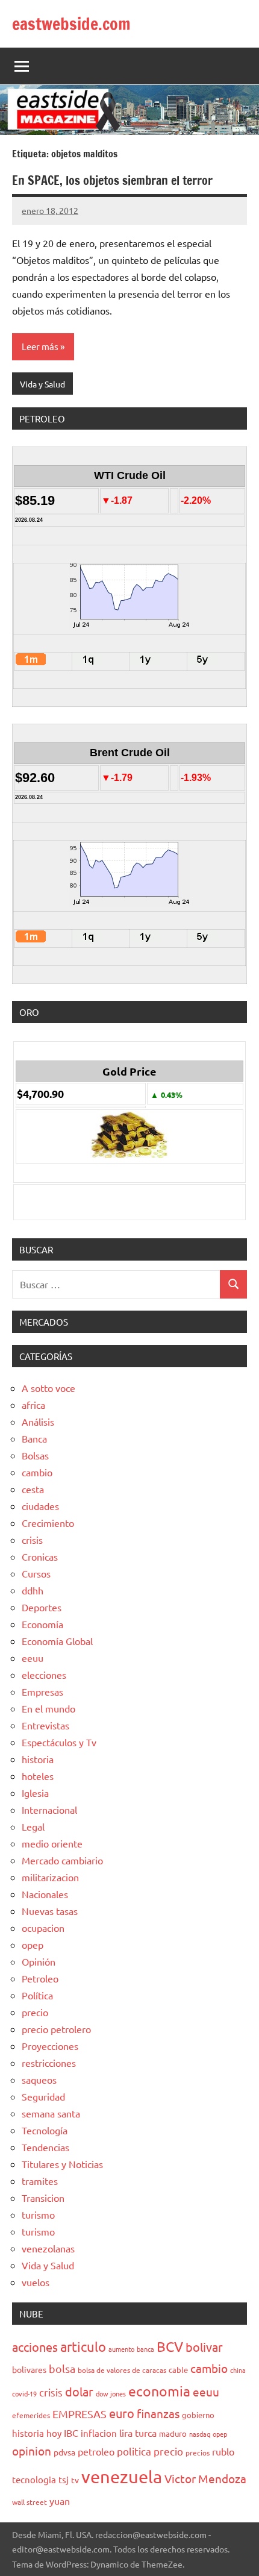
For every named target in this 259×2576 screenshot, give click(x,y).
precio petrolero (56, 2029)
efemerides (31, 2415)
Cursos (36, 1573)
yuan (60, 2501)
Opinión (39, 1961)
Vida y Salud (42, 384)
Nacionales (45, 1894)
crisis (32, 1540)
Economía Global (57, 1641)
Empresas (42, 1691)
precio (35, 2012)
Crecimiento (48, 1523)
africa (33, 1405)
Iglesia (35, 1793)
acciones (35, 2347)
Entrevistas (45, 1725)
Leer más (40, 346)
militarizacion (50, 1877)
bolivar (204, 2347)
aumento (121, 2349)
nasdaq (200, 2434)
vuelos (36, 2282)
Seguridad (43, 2096)
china (238, 2370)
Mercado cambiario (62, 1860)
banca (145, 2349)
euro (122, 2413)
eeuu (33, 1658)
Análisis (38, 1421)
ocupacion (43, 1928)
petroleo (96, 2451)
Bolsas (35, 1455)
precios (198, 2452)
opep (33, 1945)
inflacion (99, 2433)
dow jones (111, 2393)
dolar (79, 2391)
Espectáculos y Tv (59, 1742)
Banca (34, 1438)
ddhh (33, 1590)
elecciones (44, 1675)
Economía (42, 1624)
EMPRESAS (80, 2414)
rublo (223, 2451)
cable (178, 2370)
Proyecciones (50, 2046)
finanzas (158, 2413)
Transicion (43, 2198)
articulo (83, 2346)
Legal (33, 1826)
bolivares (29, 2369)
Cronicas (40, 1556)
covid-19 (24, 2393)
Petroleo (40, 1978)
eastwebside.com (71, 24)
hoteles (38, 1776)
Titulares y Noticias (62, 2164)
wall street (30, 2502)
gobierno (198, 2415)
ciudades (40, 1506)
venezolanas (48, 2248)
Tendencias (45, 2147)
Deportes (42, 1607)
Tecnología (45, 2130)
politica (134, 2451)
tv (75, 2480)
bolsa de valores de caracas (122, 2370)
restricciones (49, 2063)
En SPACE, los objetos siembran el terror (112, 180)
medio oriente (52, 1843)
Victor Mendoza (205, 2478)
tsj (64, 2479)
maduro (173, 2433)
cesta (33, 1489)
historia (38, 1759)
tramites (40, 2181)
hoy (54, 2433)
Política (37, 1995)
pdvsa (64, 2452)
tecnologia (34, 2479)
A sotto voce (48, 1388)
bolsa (62, 2368)
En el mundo (48, 1708)
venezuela (122, 2477)
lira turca (138, 2433)
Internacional (49, 1810)
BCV (170, 2346)
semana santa (51, 2113)
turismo (38, 2214)
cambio (37, 1472)
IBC (71, 2433)
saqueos (39, 2079)
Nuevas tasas (50, 1911)
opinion (32, 2451)
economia (159, 2391)
